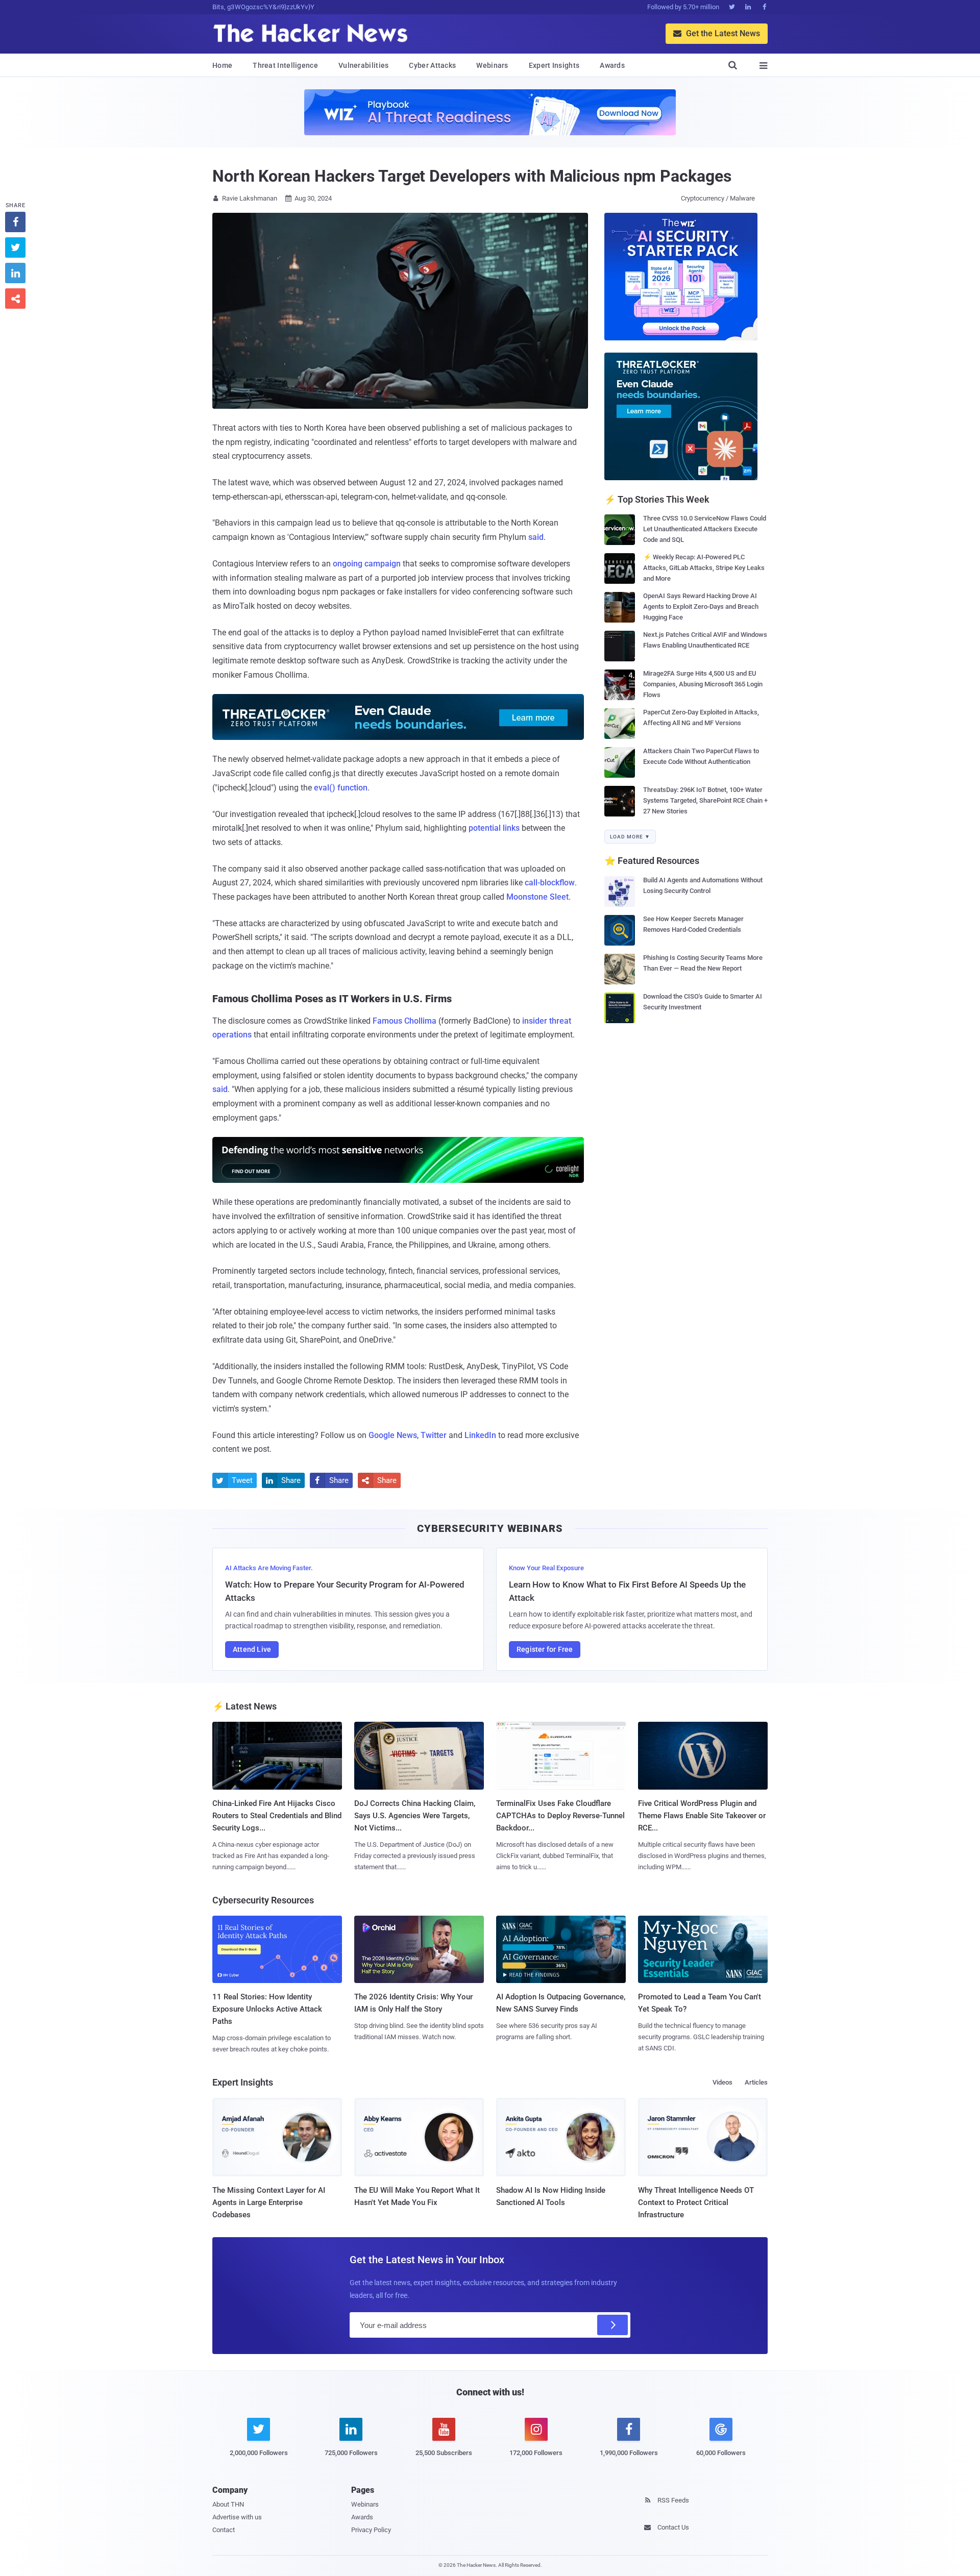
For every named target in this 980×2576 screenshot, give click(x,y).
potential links (494, 828)
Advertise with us (237, 2517)
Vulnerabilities (364, 65)
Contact (224, 2530)
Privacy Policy (371, 2530)
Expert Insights (554, 65)
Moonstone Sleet (537, 897)
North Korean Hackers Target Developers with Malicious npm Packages (472, 176)
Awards (612, 65)
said (536, 537)
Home (222, 65)
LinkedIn (480, 1435)
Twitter (434, 1435)
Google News (393, 1435)
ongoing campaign (367, 564)
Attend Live (252, 1649)
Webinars (492, 65)
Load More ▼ (630, 837)
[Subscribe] (612, 2325)
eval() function (341, 788)
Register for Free (545, 1649)
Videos (722, 2082)
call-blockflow (550, 883)
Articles (756, 2082)
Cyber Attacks (432, 65)
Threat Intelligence (285, 65)
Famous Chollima (405, 1021)
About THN (228, 2504)
